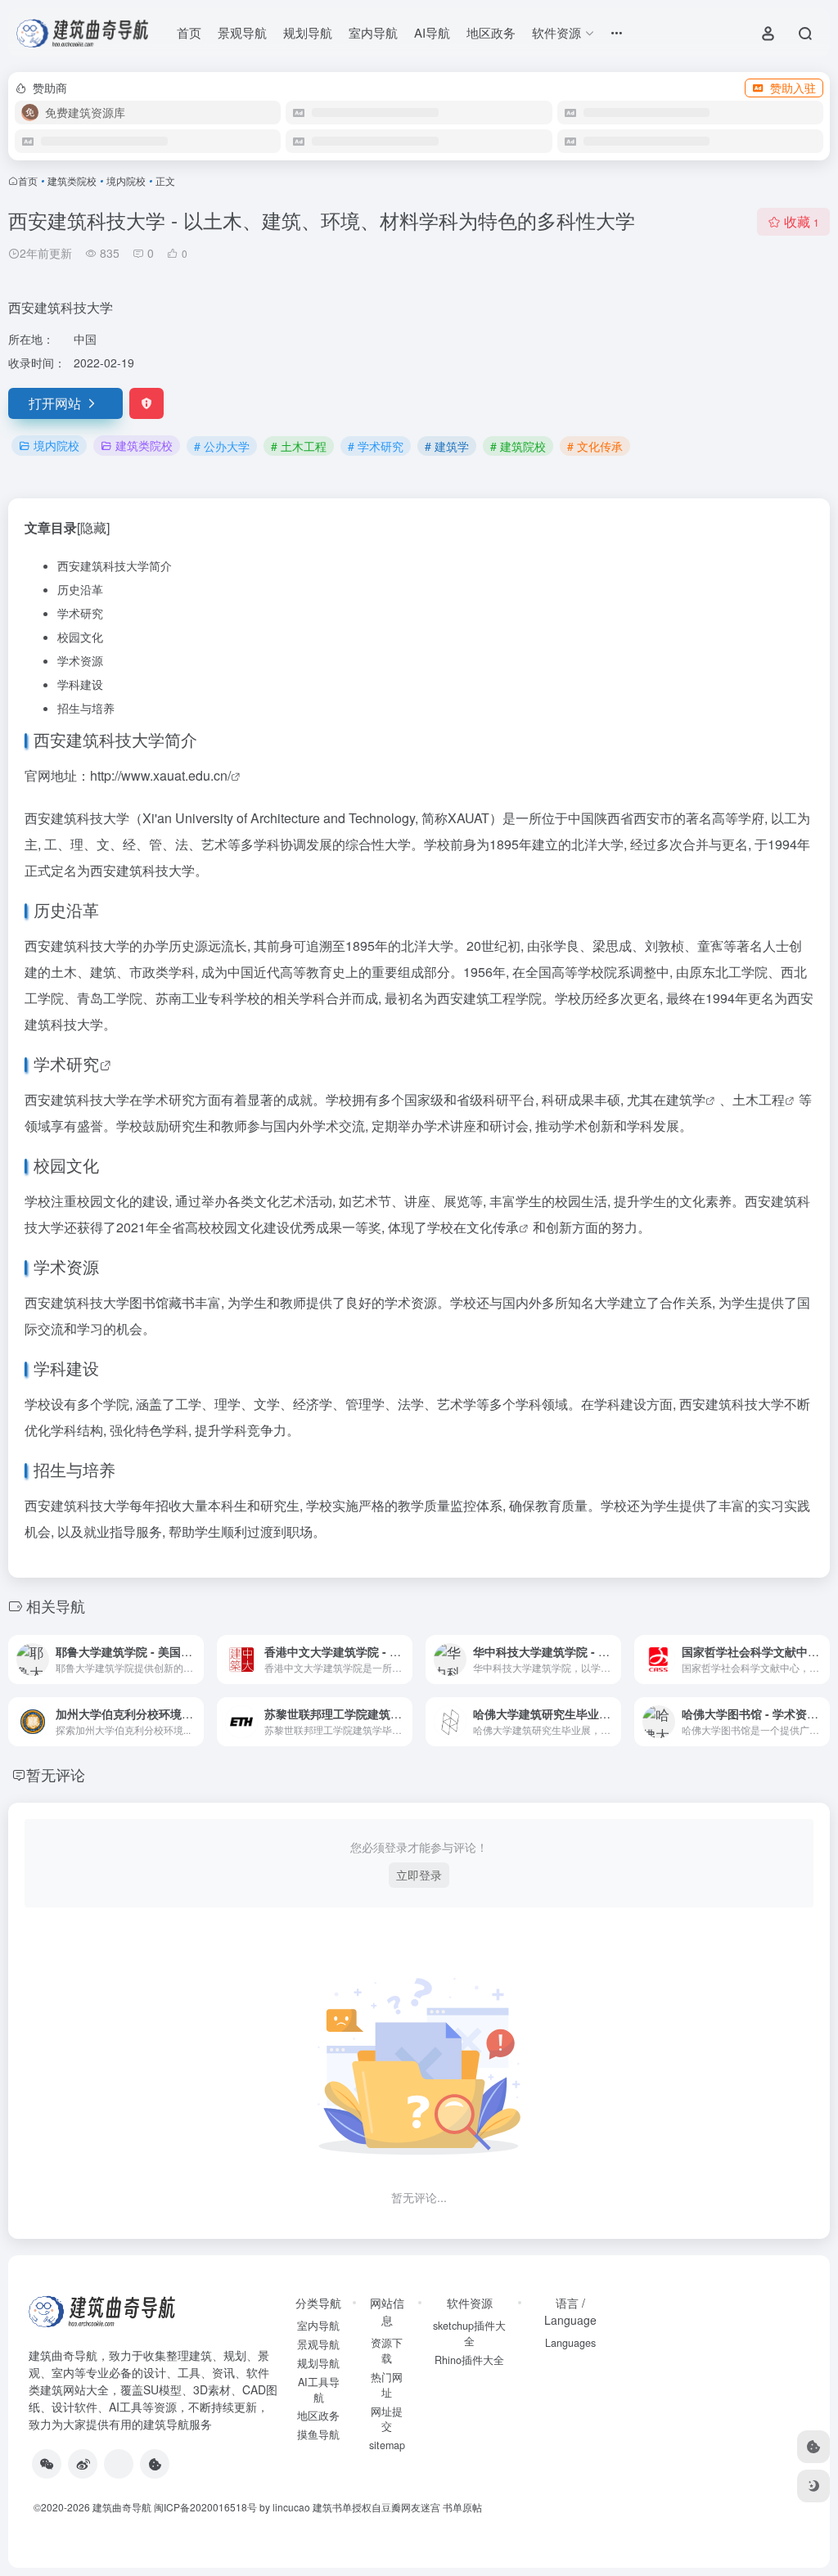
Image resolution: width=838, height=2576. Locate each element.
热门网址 (387, 2385)
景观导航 (242, 32)
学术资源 (80, 660)
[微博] (83, 2464)
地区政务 (491, 32)
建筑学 (686, 1099)
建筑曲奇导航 (63, 2355)
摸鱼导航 (318, 2434)
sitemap (387, 2445)
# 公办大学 (222, 446)
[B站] (155, 2464)
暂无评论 (56, 1774)
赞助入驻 (793, 88)
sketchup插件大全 (469, 2333)
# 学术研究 (376, 446)
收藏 (802, 221)
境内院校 (126, 180)
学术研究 (80, 613)
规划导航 (308, 32)
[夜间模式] (813, 2486)
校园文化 (80, 637)
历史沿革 (80, 589)
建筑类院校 (72, 180)
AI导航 (432, 32)
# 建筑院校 (518, 446)
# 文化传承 (595, 446)
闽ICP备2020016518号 (205, 2507)
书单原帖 (462, 2507)
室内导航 (373, 32)
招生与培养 (86, 708)
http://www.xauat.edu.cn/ (160, 775)
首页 (189, 32)
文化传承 (493, 1227)
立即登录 (419, 1875)
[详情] (195, 1660)
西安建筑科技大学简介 (115, 565)
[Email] (119, 2464)
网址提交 (387, 2419)
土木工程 (759, 1099)
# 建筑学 (447, 446)
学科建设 (80, 684)
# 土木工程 (299, 446)
